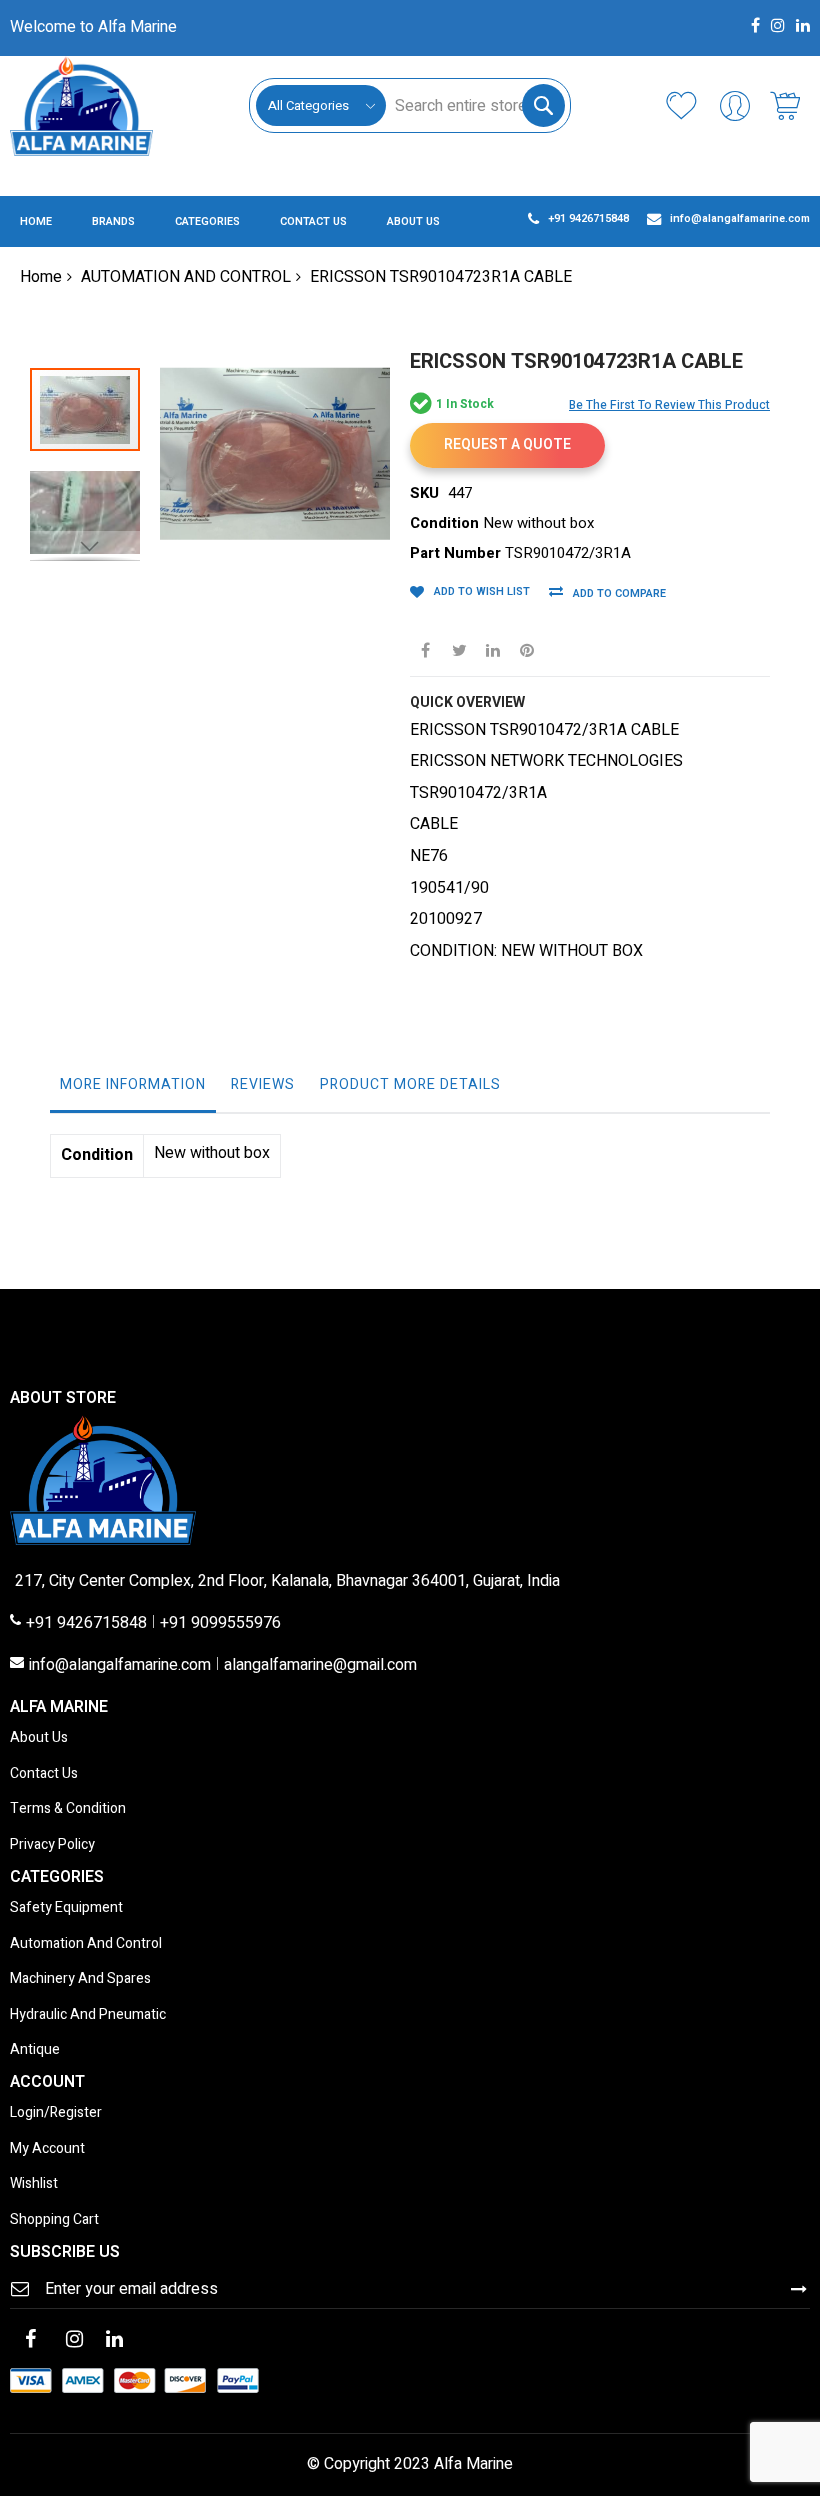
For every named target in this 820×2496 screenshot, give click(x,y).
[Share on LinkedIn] (493, 649)
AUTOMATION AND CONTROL (186, 277)
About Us (39, 1738)
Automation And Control (86, 1944)
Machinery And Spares (80, 1979)
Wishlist (34, 2184)
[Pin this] (527, 649)
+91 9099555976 (220, 1624)
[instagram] (74, 2341)
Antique (35, 2050)
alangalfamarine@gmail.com (320, 1666)
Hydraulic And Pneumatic (88, 2015)
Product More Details (410, 1084)
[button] (95, 502)
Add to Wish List (482, 591)
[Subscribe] (799, 2288)
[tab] (133, 1090)
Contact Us (44, 1774)
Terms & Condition (68, 1809)
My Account (47, 2149)
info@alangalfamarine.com (120, 1666)
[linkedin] (114, 2341)
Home (41, 277)
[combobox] (475, 105)
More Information (133, 1084)
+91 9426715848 (86, 1624)
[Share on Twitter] (459, 649)
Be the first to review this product (669, 405)
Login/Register (56, 2113)
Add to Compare (619, 593)
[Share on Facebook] (425, 649)
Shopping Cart (54, 2220)
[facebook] (30, 2341)
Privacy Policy (52, 1845)
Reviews (263, 1084)
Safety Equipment (66, 1908)
